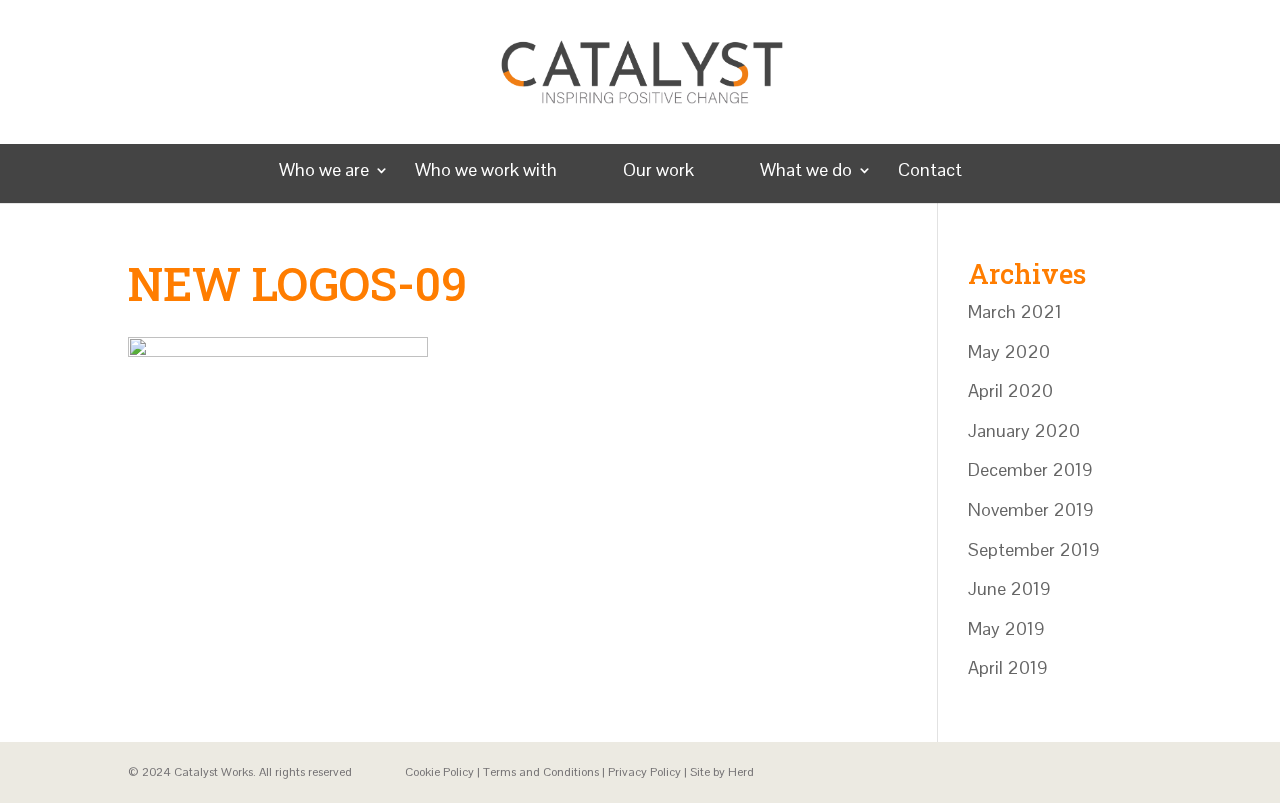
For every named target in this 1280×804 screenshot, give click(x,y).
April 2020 (1010, 390)
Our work (658, 172)
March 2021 (1015, 311)
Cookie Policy (439, 772)
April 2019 (1008, 667)
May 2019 (1006, 628)
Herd (741, 772)
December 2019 (1030, 469)
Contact (930, 172)
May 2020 (1009, 351)
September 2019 (1034, 549)
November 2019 (1031, 509)
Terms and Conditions (541, 772)
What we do (806, 172)
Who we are (324, 172)
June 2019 (1009, 588)
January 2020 (1024, 430)
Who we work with (486, 172)
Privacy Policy (644, 772)
